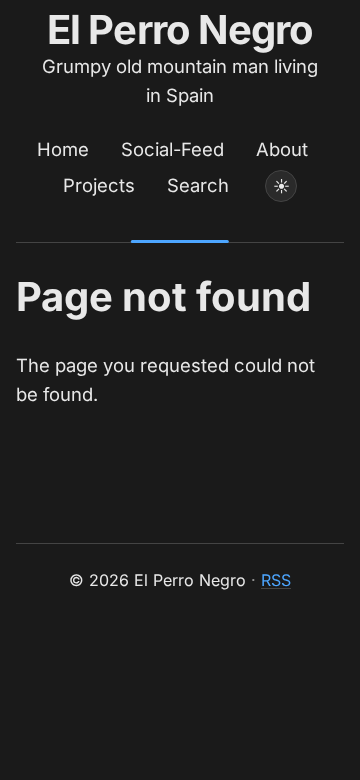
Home (63, 149)
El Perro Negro (180, 29)
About (282, 149)
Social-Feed (172, 149)
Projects (99, 185)
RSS (276, 580)
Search (198, 185)
